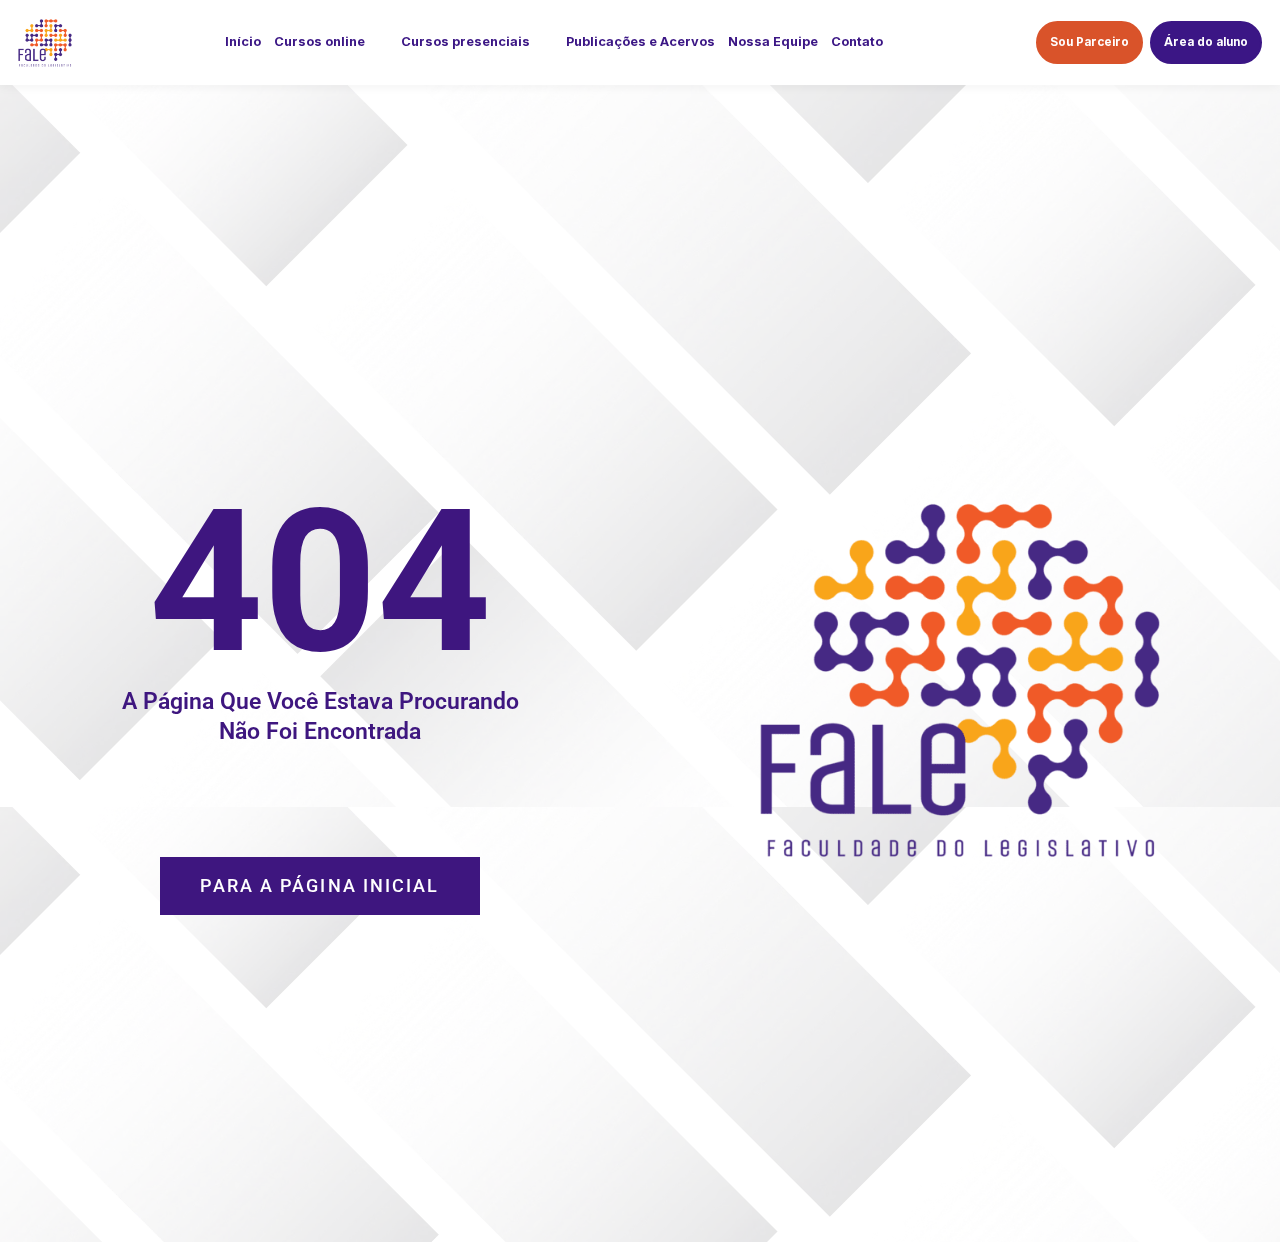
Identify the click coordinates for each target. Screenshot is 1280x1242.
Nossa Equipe (773, 41)
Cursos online (319, 41)
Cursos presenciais (465, 41)
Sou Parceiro (1089, 42)
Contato (857, 41)
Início (243, 41)
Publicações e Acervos (640, 41)
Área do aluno (1206, 42)
